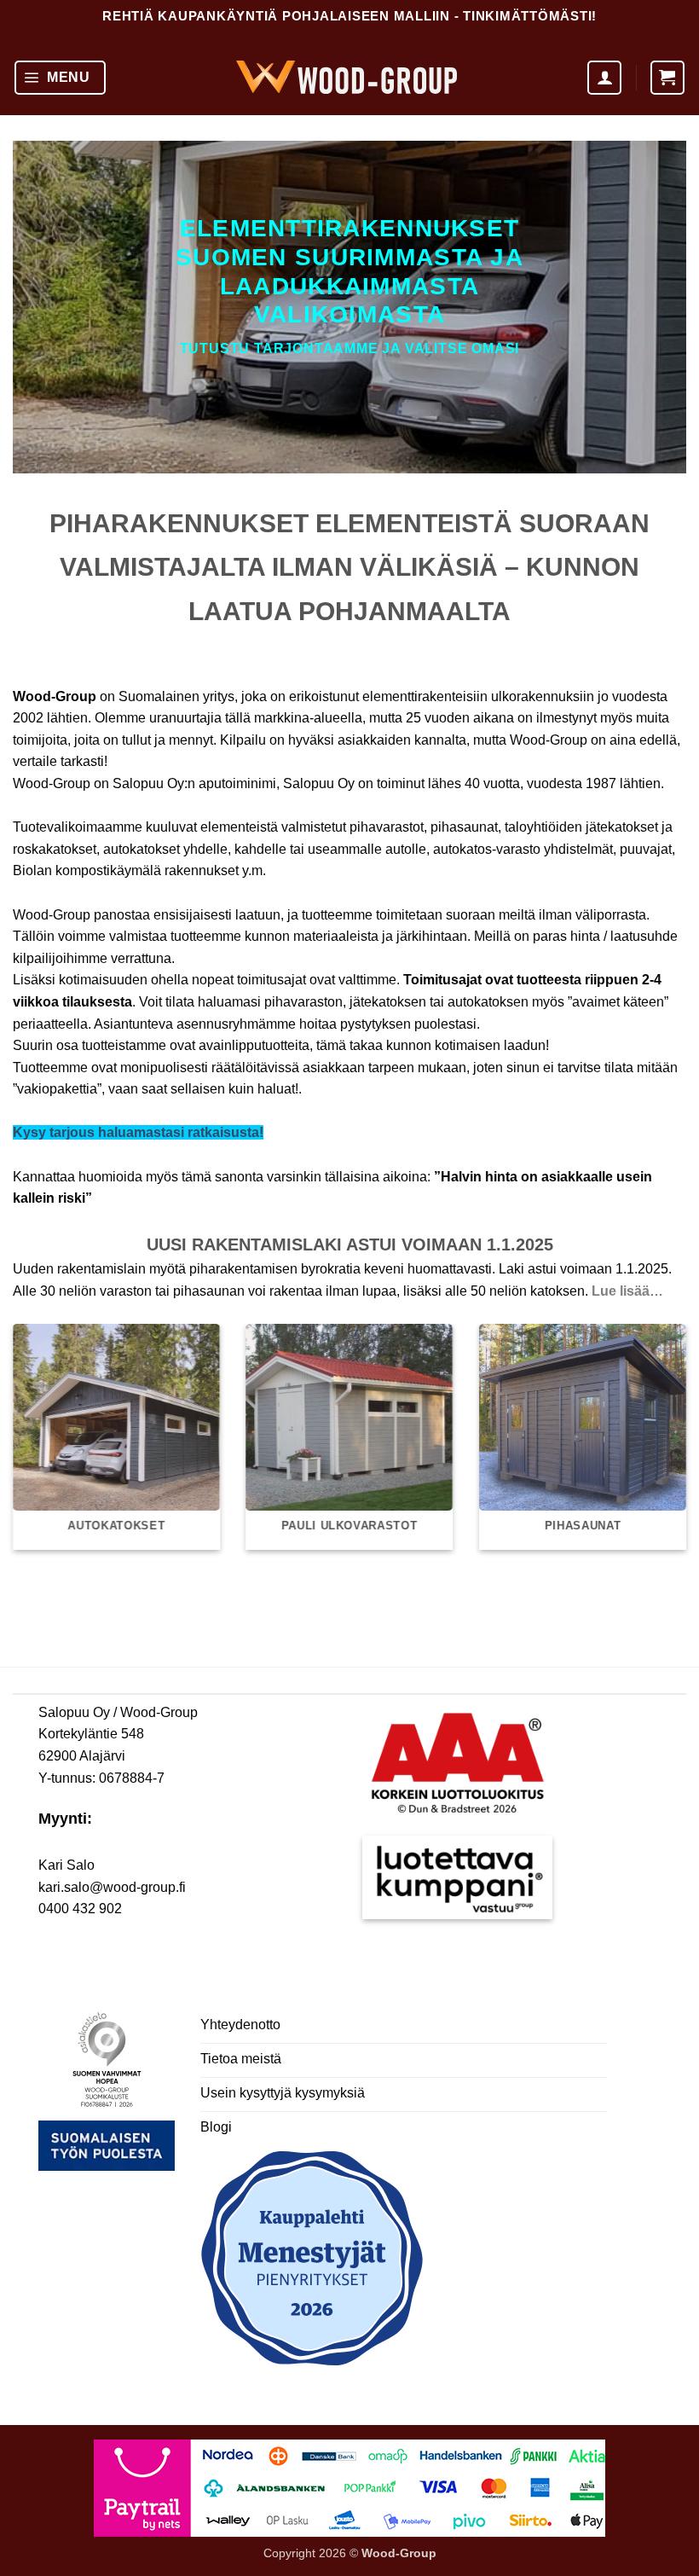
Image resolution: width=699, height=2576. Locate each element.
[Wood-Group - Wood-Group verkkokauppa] (347, 77)
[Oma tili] (604, 78)
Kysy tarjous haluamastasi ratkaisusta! (138, 1132)
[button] (60, 78)
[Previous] (36, 1422)
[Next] (663, 1422)
